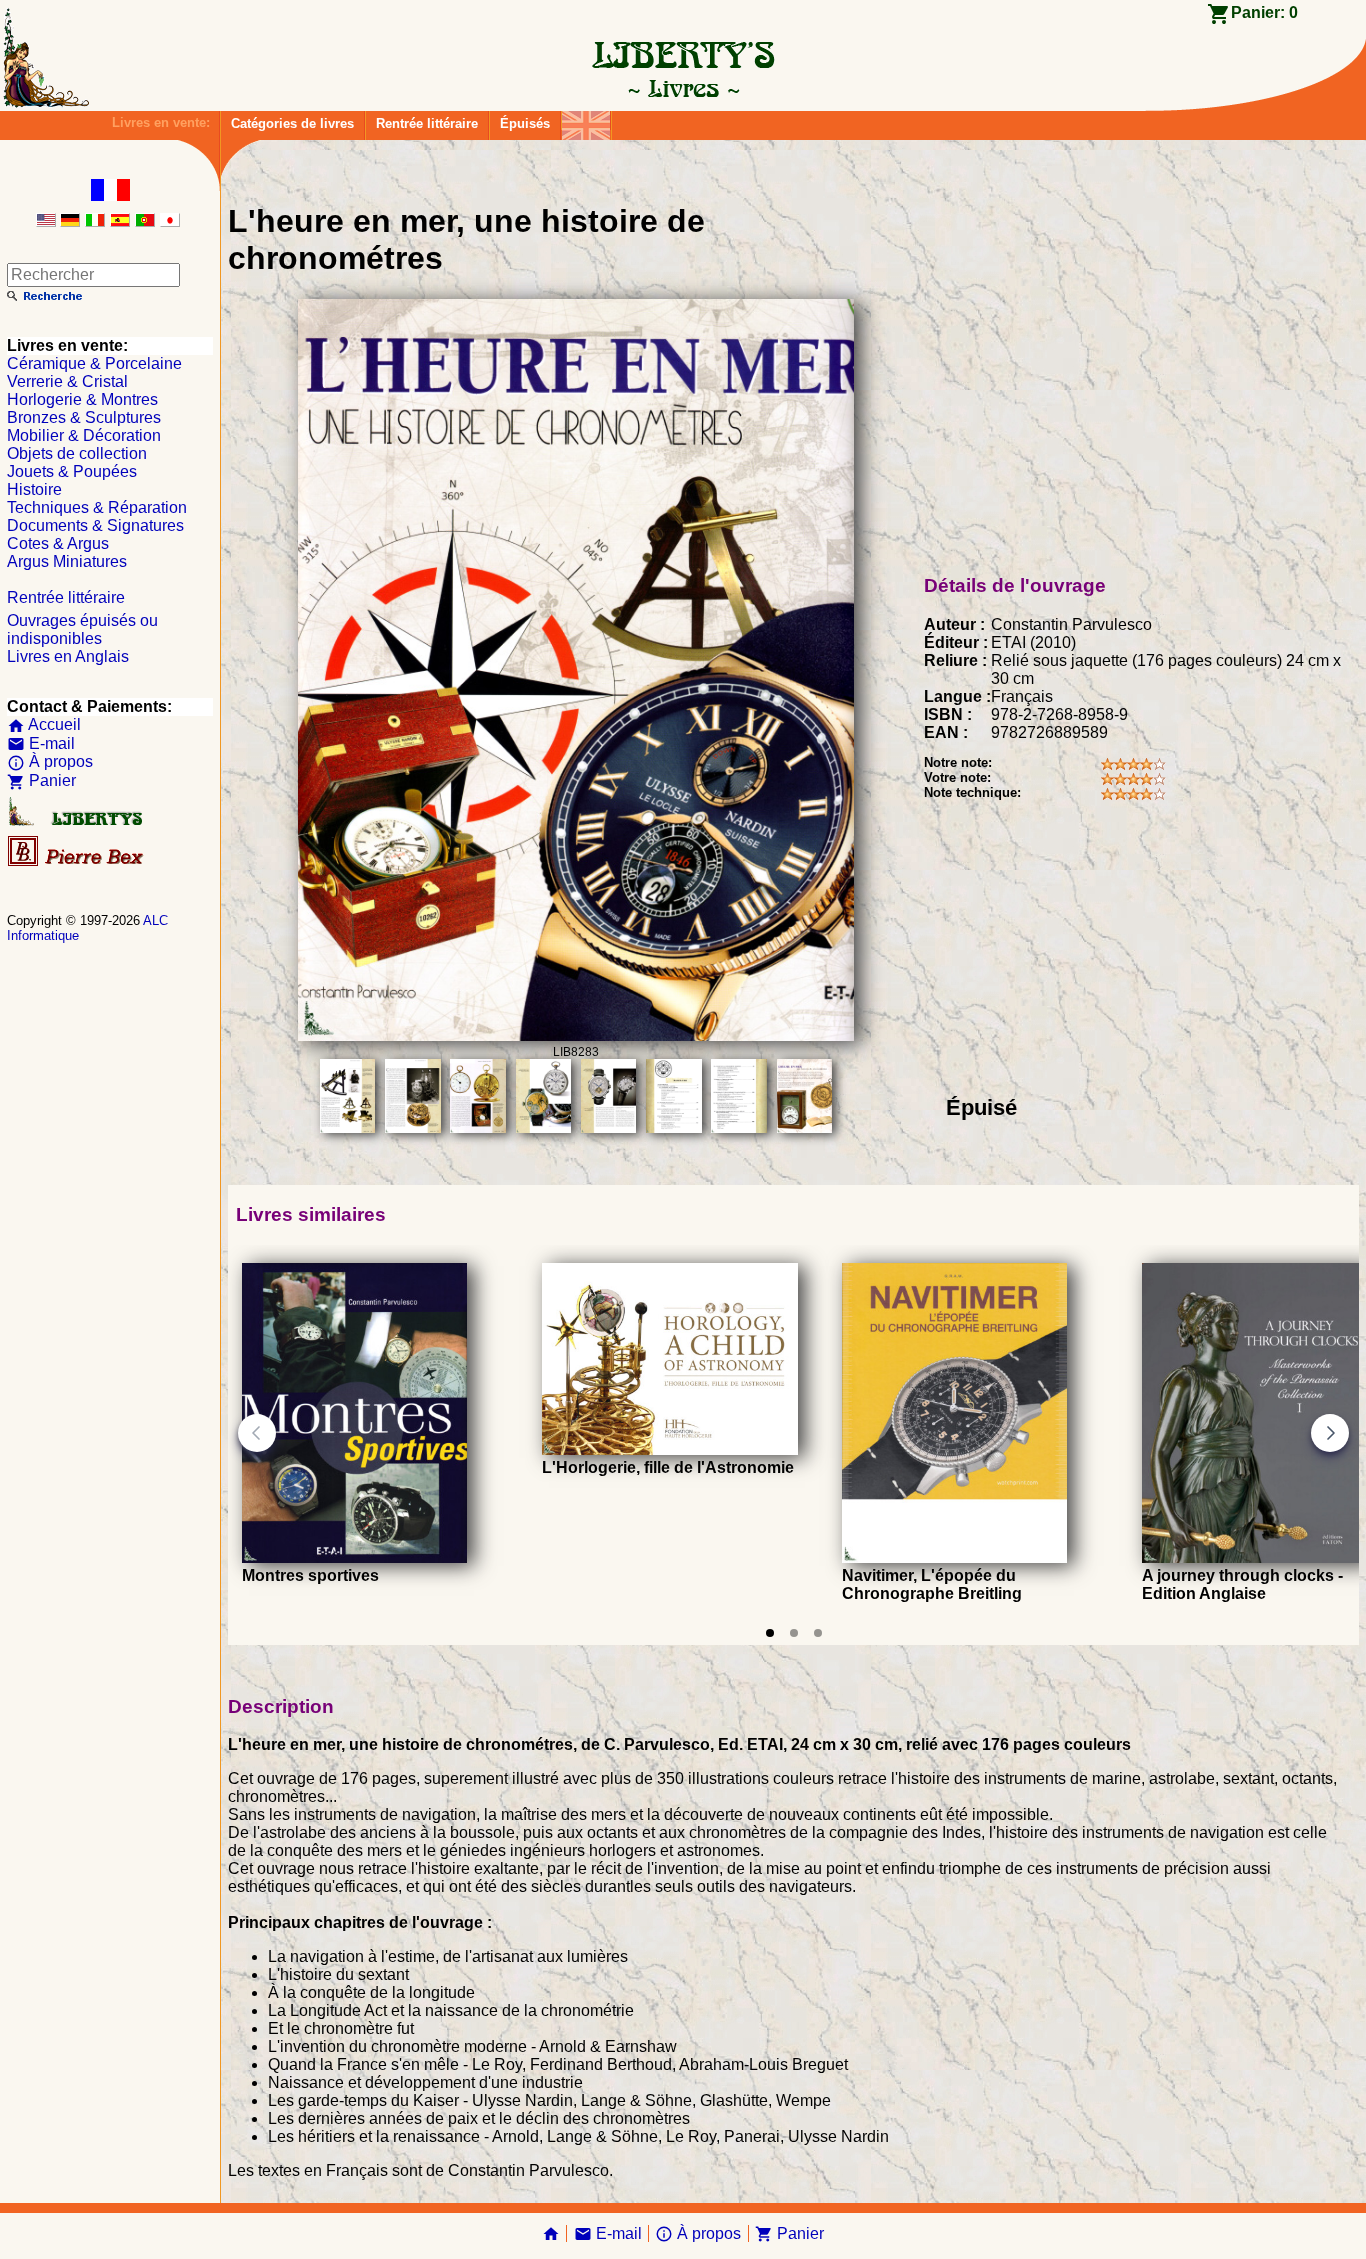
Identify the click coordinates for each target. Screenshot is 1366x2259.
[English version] (46, 221)
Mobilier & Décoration (84, 435)
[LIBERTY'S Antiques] (77, 821)
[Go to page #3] (818, 1633)
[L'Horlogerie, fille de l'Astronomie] (670, 1449)
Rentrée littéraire (427, 123)
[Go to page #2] (794, 1633)
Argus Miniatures (67, 561)
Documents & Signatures (95, 525)
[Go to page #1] (770, 1633)
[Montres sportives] (354, 1557)
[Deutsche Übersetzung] (70, 221)
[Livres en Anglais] (586, 120)
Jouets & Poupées (72, 471)
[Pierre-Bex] (77, 861)
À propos (50, 761)
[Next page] (1330, 1433)
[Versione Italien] (95, 221)
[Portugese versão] (145, 221)
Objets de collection (77, 453)
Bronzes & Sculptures (84, 417)
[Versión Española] (120, 221)
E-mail (41, 743)
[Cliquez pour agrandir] (576, 1035)
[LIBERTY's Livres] (683, 88)
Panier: (1264, 12)
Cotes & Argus (58, 543)
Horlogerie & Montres (82, 399)
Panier (41, 780)
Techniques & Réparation (97, 507)
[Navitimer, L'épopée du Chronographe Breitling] (954, 1557)
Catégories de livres (292, 123)
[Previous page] (257, 1433)
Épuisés (525, 123)
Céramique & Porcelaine (94, 363)
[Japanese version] (170, 221)
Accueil (44, 724)
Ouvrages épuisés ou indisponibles (82, 629)
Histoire (34, 489)
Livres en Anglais (68, 656)
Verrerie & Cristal (67, 381)
